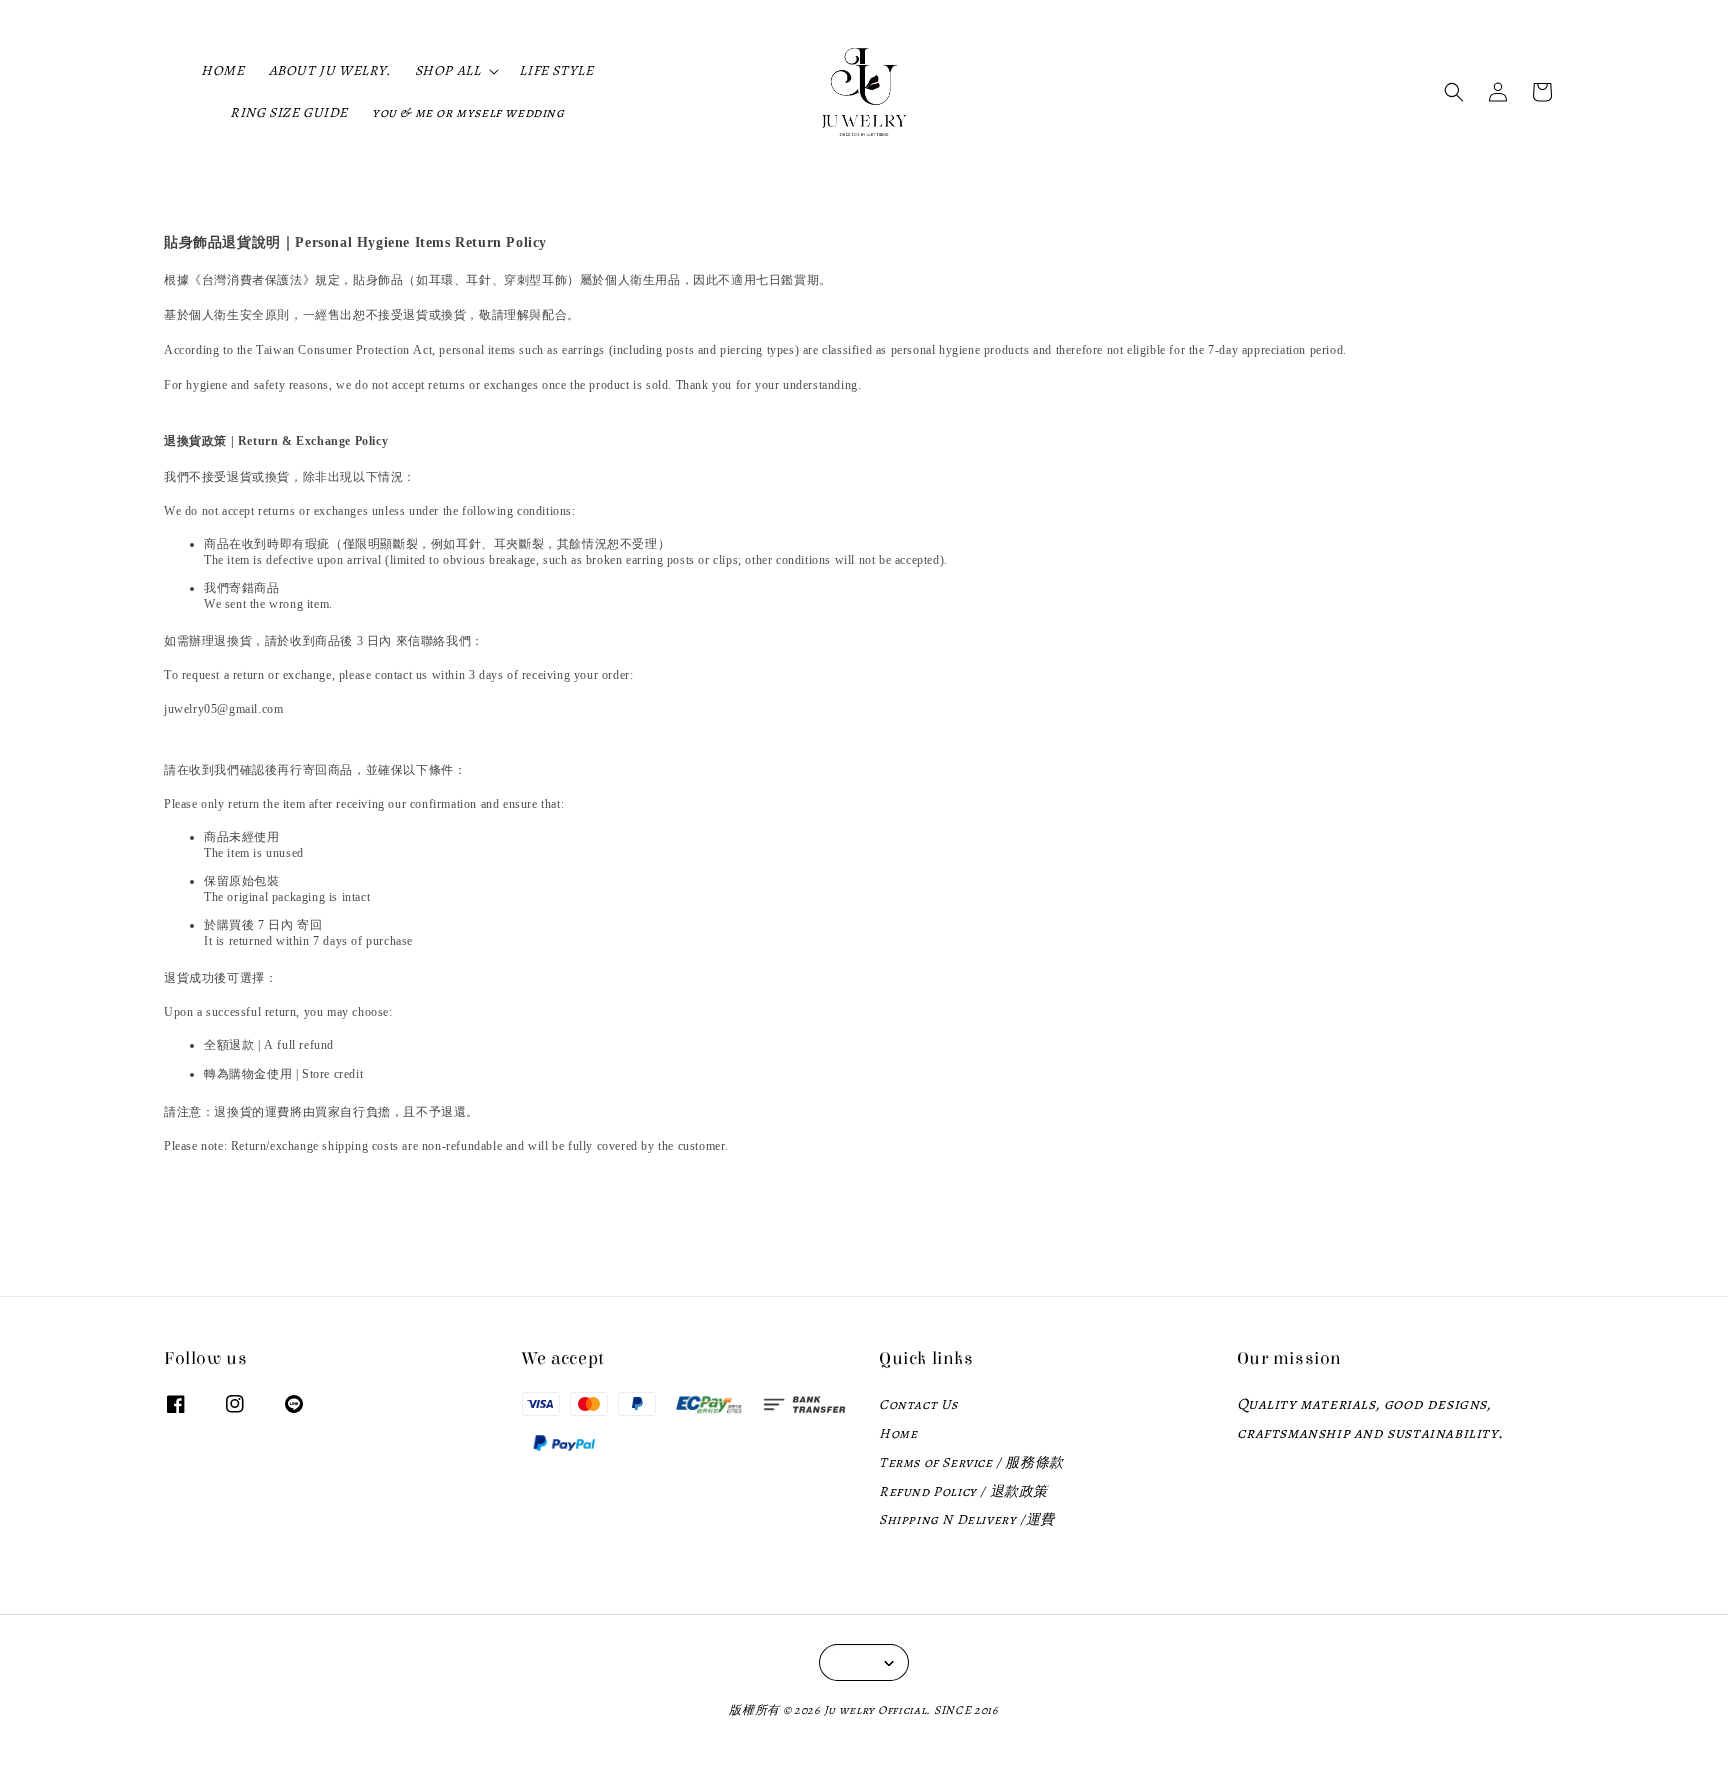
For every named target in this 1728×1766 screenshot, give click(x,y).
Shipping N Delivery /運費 (967, 1519)
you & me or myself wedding (468, 112)
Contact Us (918, 1405)
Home (898, 1433)
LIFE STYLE (556, 70)
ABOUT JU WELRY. (330, 70)
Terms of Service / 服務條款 (971, 1462)
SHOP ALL (448, 71)
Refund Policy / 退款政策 (963, 1491)
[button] (1454, 92)
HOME (222, 70)
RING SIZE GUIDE (289, 112)
